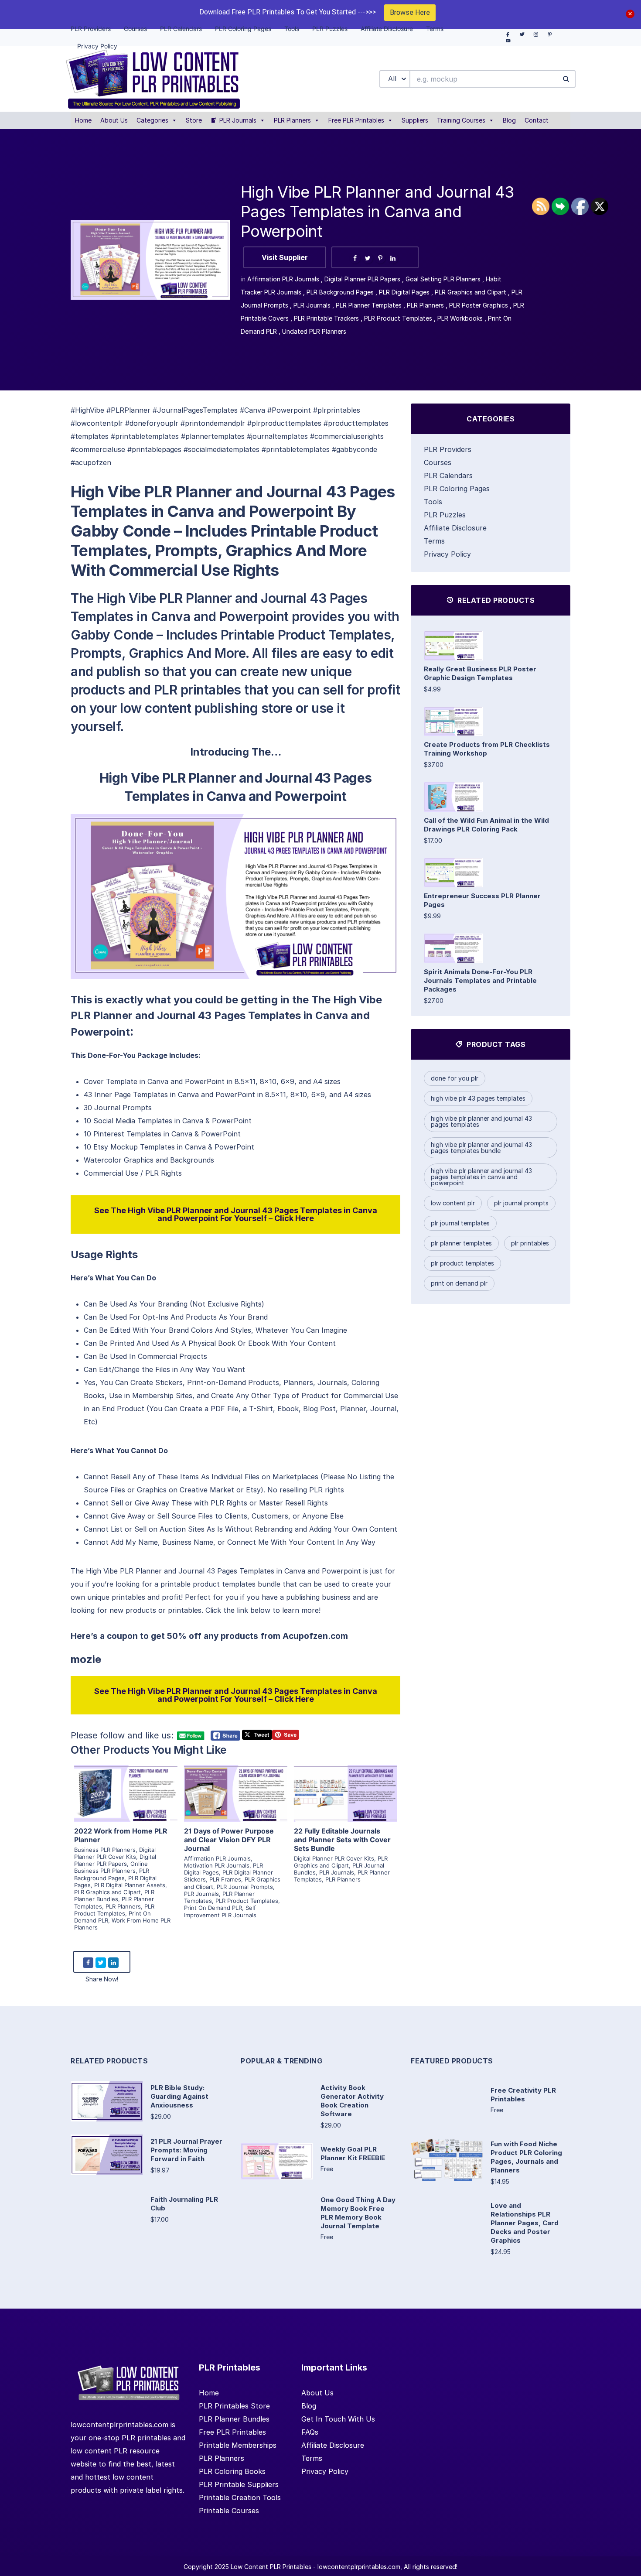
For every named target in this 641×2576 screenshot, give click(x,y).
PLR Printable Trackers (326, 318)
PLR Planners (292, 120)
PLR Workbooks (460, 318)
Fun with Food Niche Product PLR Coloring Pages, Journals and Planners (526, 2157)
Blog (509, 120)
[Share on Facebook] (355, 258)
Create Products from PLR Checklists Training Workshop (487, 749)
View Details (126, 1783)
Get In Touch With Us (338, 2419)
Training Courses (461, 120)
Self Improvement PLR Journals (220, 1911)
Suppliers (415, 120)
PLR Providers (448, 449)
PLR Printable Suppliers (239, 2484)
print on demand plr (459, 1283)
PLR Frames (225, 1879)
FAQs (310, 2432)
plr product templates (462, 1263)
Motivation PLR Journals (217, 1865)
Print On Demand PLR (213, 1908)
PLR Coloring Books (232, 2471)
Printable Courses (229, 2511)
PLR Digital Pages (404, 292)
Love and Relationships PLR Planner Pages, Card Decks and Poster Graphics (525, 2223)
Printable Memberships (238, 2445)
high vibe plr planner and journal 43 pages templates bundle (481, 1148)
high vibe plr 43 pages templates (478, 1098)
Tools (433, 502)
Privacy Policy (447, 554)
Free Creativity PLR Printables (523, 2095)
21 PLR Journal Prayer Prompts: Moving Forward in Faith (186, 2150)
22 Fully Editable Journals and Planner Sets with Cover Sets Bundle (342, 1840)
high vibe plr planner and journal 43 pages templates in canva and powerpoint (481, 1177)
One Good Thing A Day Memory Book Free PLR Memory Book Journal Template (358, 2213)
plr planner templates (461, 1243)
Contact (537, 120)
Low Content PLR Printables (271, 2567)
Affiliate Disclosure (455, 528)
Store (194, 120)
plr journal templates (460, 1223)
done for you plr (455, 1078)
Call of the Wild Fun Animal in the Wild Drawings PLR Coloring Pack (486, 825)
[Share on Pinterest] (380, 258)
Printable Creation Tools (240, 2497)
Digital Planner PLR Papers (362, 279)
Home (83, 120)
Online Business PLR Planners (111, 1867)
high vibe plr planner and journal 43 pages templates (481, 1121)
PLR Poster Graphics (479, 305)
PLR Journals (238, 120)
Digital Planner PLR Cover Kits (115, 1853)
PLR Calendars (448, 476)
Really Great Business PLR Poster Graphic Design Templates (480, 673)
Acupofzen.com (315, 1636)
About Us (114, 120)
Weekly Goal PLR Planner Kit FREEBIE (353, 2154)
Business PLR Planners (105, 1850)
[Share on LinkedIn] (393, 258)
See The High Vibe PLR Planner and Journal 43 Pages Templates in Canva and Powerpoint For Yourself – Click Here (236, 1214)
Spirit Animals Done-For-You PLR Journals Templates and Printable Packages (480, 980)
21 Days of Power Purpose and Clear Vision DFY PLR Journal (229, 1840)
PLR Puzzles (445, 515)
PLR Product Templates (398, 318)
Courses (438, 462)
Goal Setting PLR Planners (443, 279)
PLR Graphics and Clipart (471, 292)
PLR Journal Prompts (245, 1887)
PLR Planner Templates (369, 305)
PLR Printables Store (234, 2406)
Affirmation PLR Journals (283, 279)
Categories (152, 120)
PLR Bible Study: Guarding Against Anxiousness (179, 2096)
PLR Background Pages (340, 292)
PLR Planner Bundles (114, 1895)
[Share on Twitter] (368, 258)
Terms (434, 541)
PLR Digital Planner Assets (130, 1885)
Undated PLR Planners (314, 331)
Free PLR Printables (356, 120)
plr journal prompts (521, 1203)
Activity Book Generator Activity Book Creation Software (352, 2101)
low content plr (453, 1203)
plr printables (530, 1243)
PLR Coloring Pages (457, 489)
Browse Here (410, 12)
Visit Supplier (285, 257)
